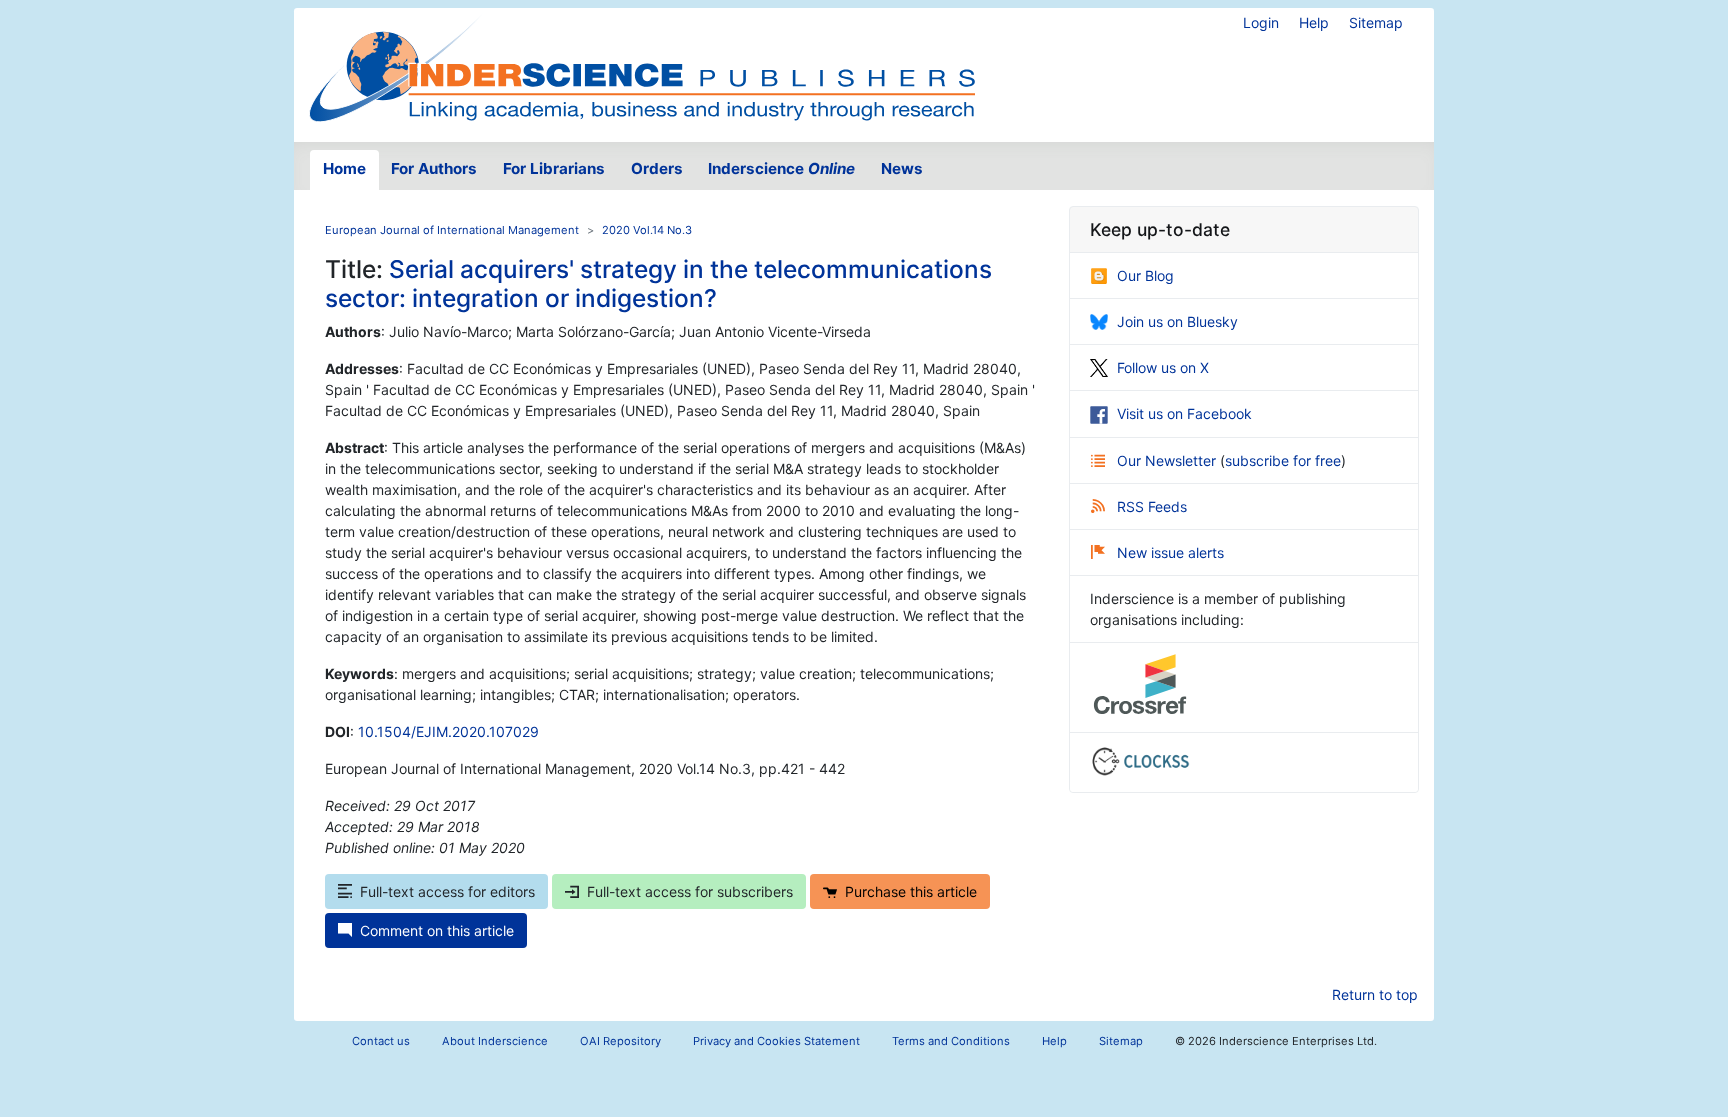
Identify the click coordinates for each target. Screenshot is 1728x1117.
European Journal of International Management (452, 230)
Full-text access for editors (447, 891)
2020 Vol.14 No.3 (647, 230)
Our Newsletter (1168, 460)
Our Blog (1145, 275)
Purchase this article (911, 891)
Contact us (381, 1041)
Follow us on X (1163, 367)
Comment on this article (437, 930)
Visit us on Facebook (1184, 413)
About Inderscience (495, 1041)
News (902, 168)
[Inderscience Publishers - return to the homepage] (642, 67)
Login (1261, 22)
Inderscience (781, 168)
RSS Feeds (1152, 506)
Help (1314, 22)
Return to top (1375, 994)
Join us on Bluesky (1177, 321)
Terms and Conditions (951, 1041)
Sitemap (1376, 22)
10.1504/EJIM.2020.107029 (448, 731)
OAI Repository (620, 1041)
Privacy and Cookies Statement (776, 1041)
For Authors (434, 168)
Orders (657, 168)
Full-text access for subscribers (690, 891)
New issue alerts (1170, 552)
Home (344, 168)
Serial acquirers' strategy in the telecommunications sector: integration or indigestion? (658, 283)
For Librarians (554, 168)
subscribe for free (1283, 460)
